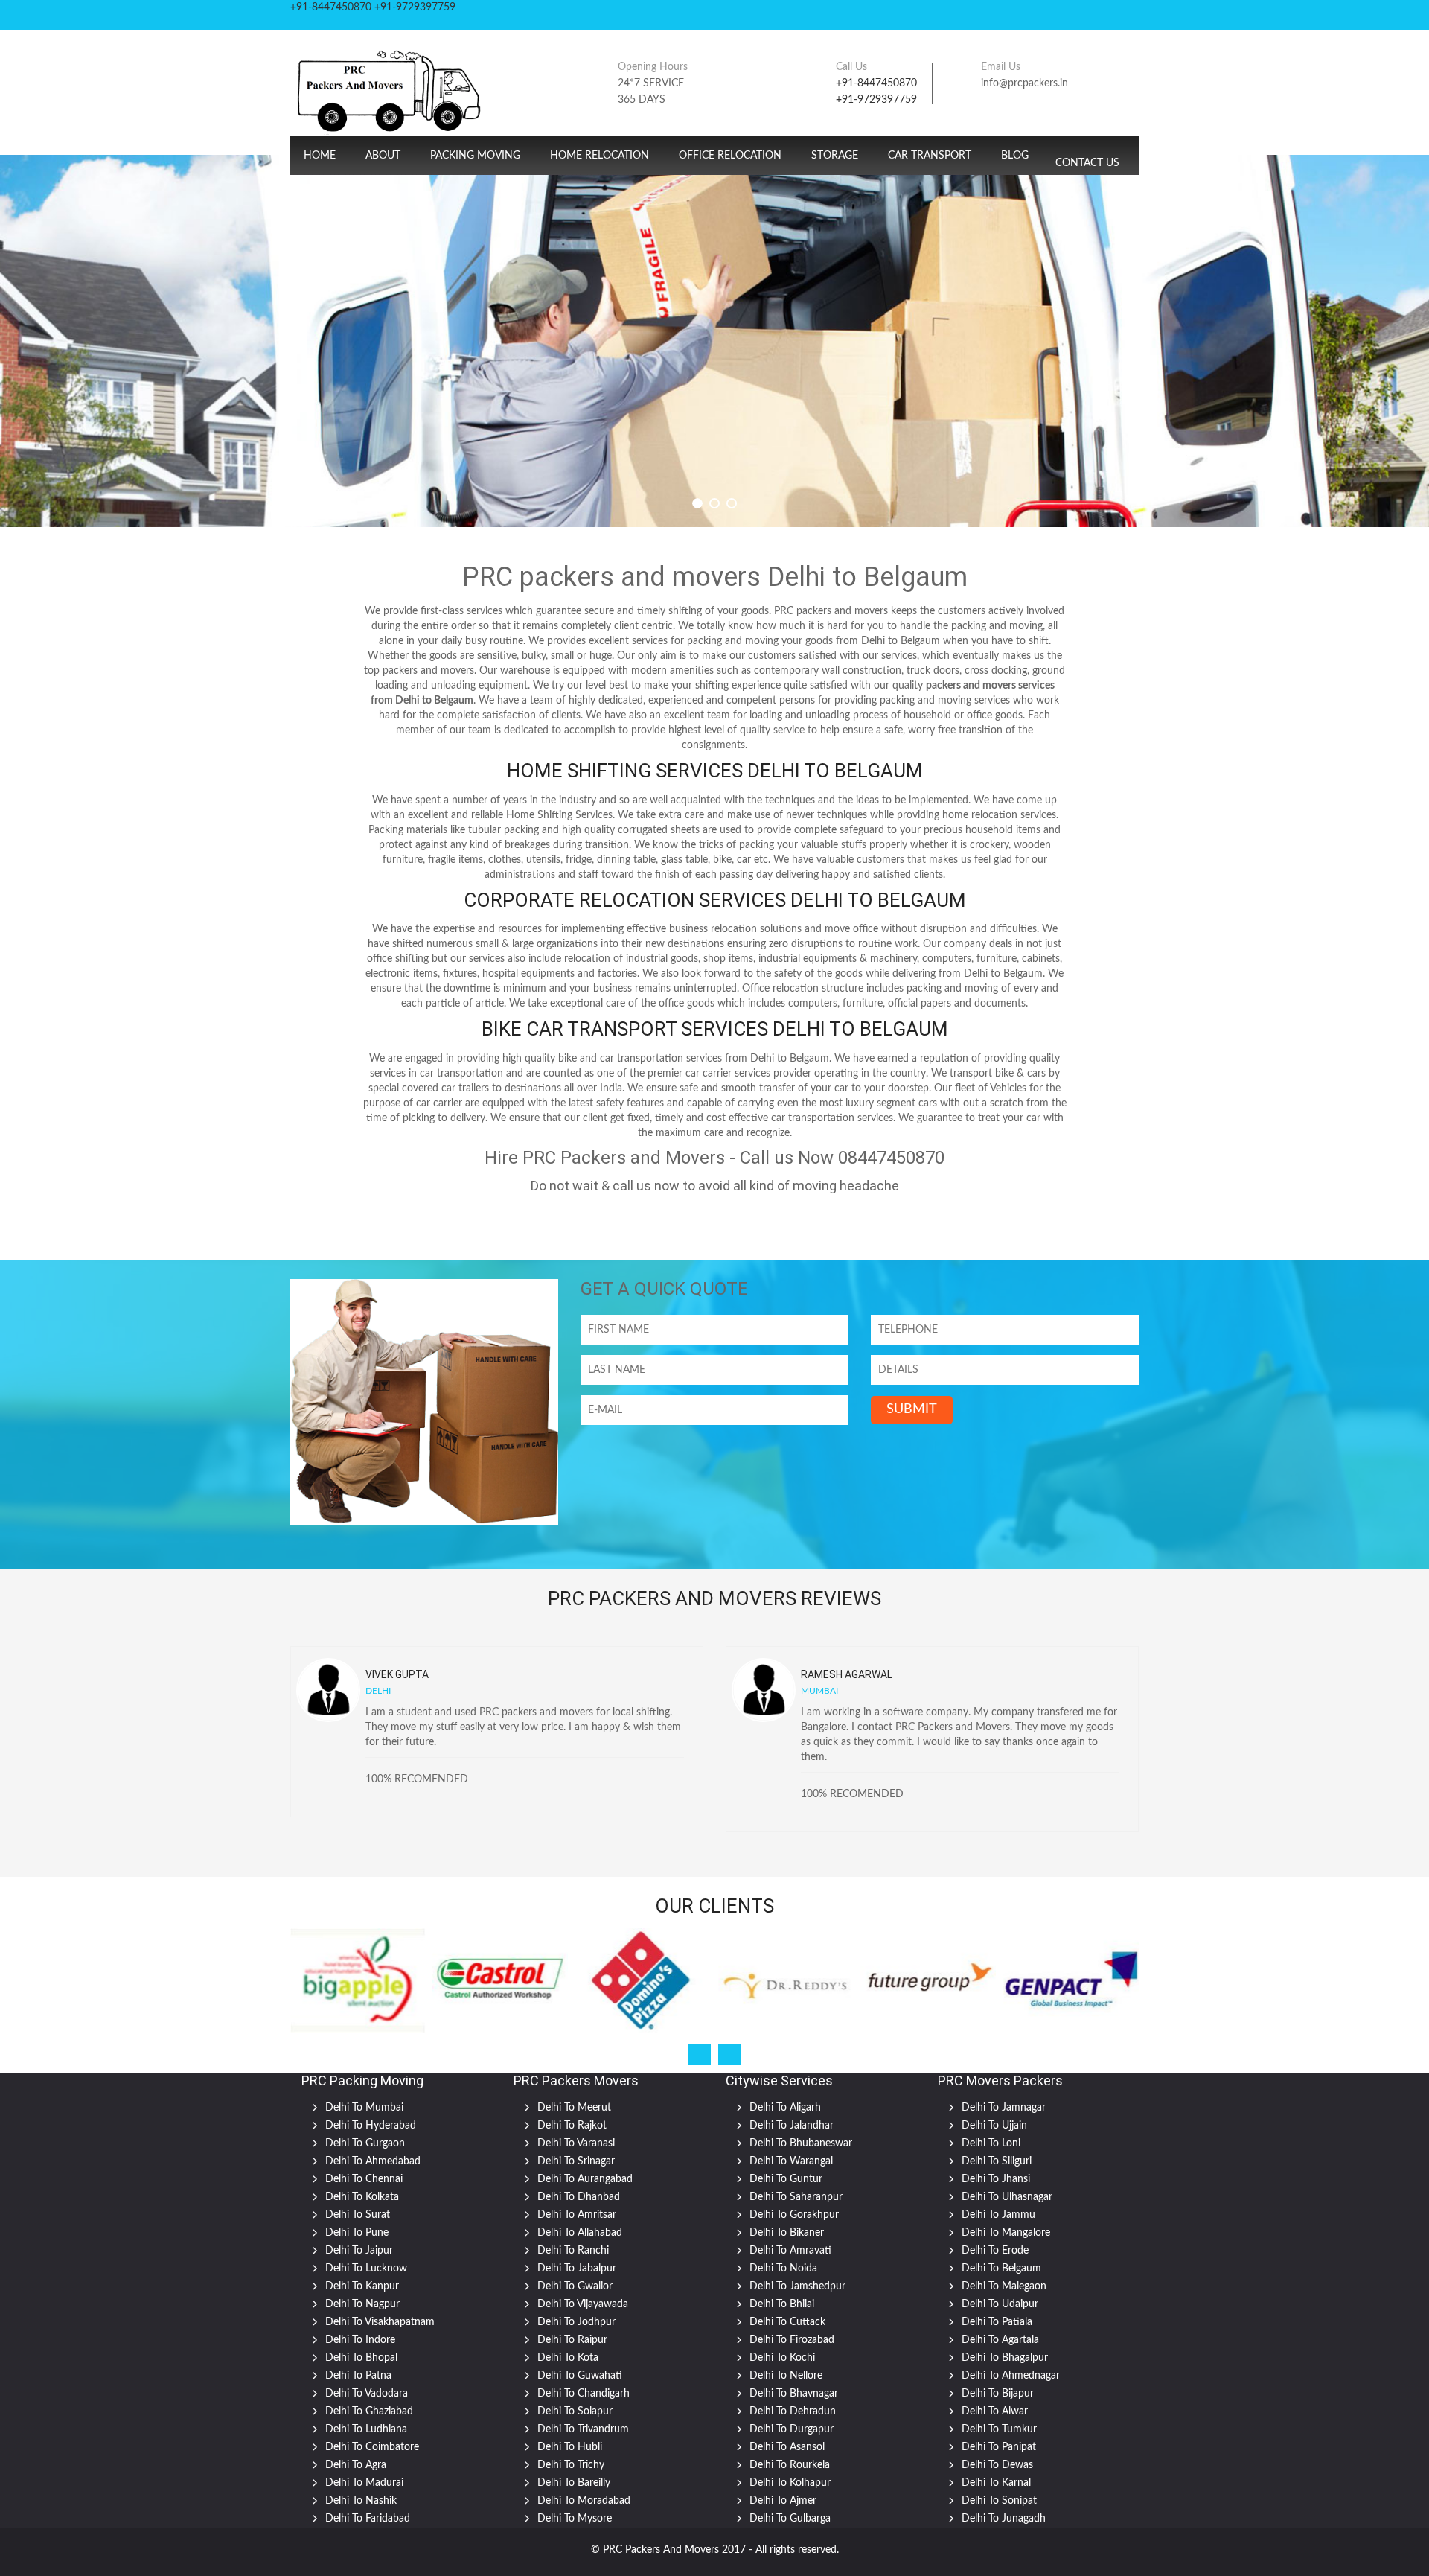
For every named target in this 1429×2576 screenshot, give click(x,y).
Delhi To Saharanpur (796, 2197)
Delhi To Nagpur (362, 2304)
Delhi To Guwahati (580, 2376)
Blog (1015, 156)
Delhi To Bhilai (782, 2304)
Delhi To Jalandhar (792, 2126)
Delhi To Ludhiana (366, 2429)
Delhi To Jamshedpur (797, 2286)
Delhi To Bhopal (361, 2358)
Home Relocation (600, 156)
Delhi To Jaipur (359, 2251)
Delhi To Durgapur (792, 2429)
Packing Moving (475, 156)
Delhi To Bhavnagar (794, 2394)
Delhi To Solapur (575, 2411)
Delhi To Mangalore (1006, 2233)
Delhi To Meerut (574, 2108)
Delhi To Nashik (361, 2501)
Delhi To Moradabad (584, 2501)
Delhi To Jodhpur (576, 2322)
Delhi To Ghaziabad (369, 2411)
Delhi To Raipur (572, 2340)
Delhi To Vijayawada (583, 2304)
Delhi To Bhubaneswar (801, 2143)
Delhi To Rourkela (790, 2465)
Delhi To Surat (358, 2215)
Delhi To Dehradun (793, 2411)
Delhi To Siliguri (997, 2161)
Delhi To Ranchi (573, 2251)
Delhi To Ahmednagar (1011, 2376)
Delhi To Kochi (782, 2358)
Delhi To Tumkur (999, 2429)
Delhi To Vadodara (367, 2394)
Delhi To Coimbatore (372, 2447)
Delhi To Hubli (570, 2447)
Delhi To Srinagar (576, 2161)
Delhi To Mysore (575, 2519)
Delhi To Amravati (790, 2251)
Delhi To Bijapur (998, 2394)
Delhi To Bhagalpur (1005, 2358)
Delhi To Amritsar (577, 2215)
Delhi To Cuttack (787, 2322)
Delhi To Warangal (791, 2161)
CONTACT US (1087, 163)
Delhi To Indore (360, 2340)
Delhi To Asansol (787, 2447)
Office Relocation (730, 156)
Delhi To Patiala (997, 2322)
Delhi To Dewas (997, 2465)
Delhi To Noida (783, 2269)
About (383, 156)
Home (320, 156)
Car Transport (930, 156)
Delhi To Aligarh (785, 2108)
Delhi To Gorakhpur (794, 2215)
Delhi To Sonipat (999, 2501)
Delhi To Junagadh (1004, 2519)
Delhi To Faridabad (368, 2519)
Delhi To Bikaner (787, 2233)
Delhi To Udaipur (1000, 2304)
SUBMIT (912, 1409)
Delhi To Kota (568, 2358)
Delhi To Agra (356, 2465)
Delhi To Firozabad (792, 2340)
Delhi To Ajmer (783, 2501)
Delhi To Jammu (998, 2215)
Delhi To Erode (995, 2251)
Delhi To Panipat (999, 2447)
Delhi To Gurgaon (365, 2143)
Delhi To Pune (357, 2233)
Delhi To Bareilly (574, 2483)
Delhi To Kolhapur (790, 2483)
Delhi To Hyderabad (371, 2126)
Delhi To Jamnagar (1004, 2108)
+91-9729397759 (876, 100)
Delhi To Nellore (786, 2376)
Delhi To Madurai (364, 2483)
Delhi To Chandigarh (584, 2394)
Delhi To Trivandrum (583, 2429)
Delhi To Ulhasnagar (1007, 2197)
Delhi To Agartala (1000, 2340)
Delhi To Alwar (995, 2411)
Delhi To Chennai (364, 2179)
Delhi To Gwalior (575, 2286)
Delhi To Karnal (996, 2483)
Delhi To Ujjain (994, 2126)
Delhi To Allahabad (580, 2233)
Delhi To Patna (358, 2376)
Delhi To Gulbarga (790, 2519)
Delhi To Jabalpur (577, 2269)
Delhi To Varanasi (576, 2143)
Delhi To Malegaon (1004, 2286)
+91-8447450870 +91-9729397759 (373, 7)
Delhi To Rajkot (572, 2126)
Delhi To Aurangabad (585, 2179)
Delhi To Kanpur (362, 2286)
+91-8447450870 (876, 83)
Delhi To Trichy (571, 2465)
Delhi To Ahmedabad (373, 2161)
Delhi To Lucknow (366, 2269)
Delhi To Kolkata (362, 2197)
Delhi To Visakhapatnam (380, 2322)
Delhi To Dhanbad (579, 2197)
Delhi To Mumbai (364, 2108)
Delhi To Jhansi (996, 2179)
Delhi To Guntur (786, 2179)
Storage (835, 156)
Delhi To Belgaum (1001, 2269)
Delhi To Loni (991, 2143)
